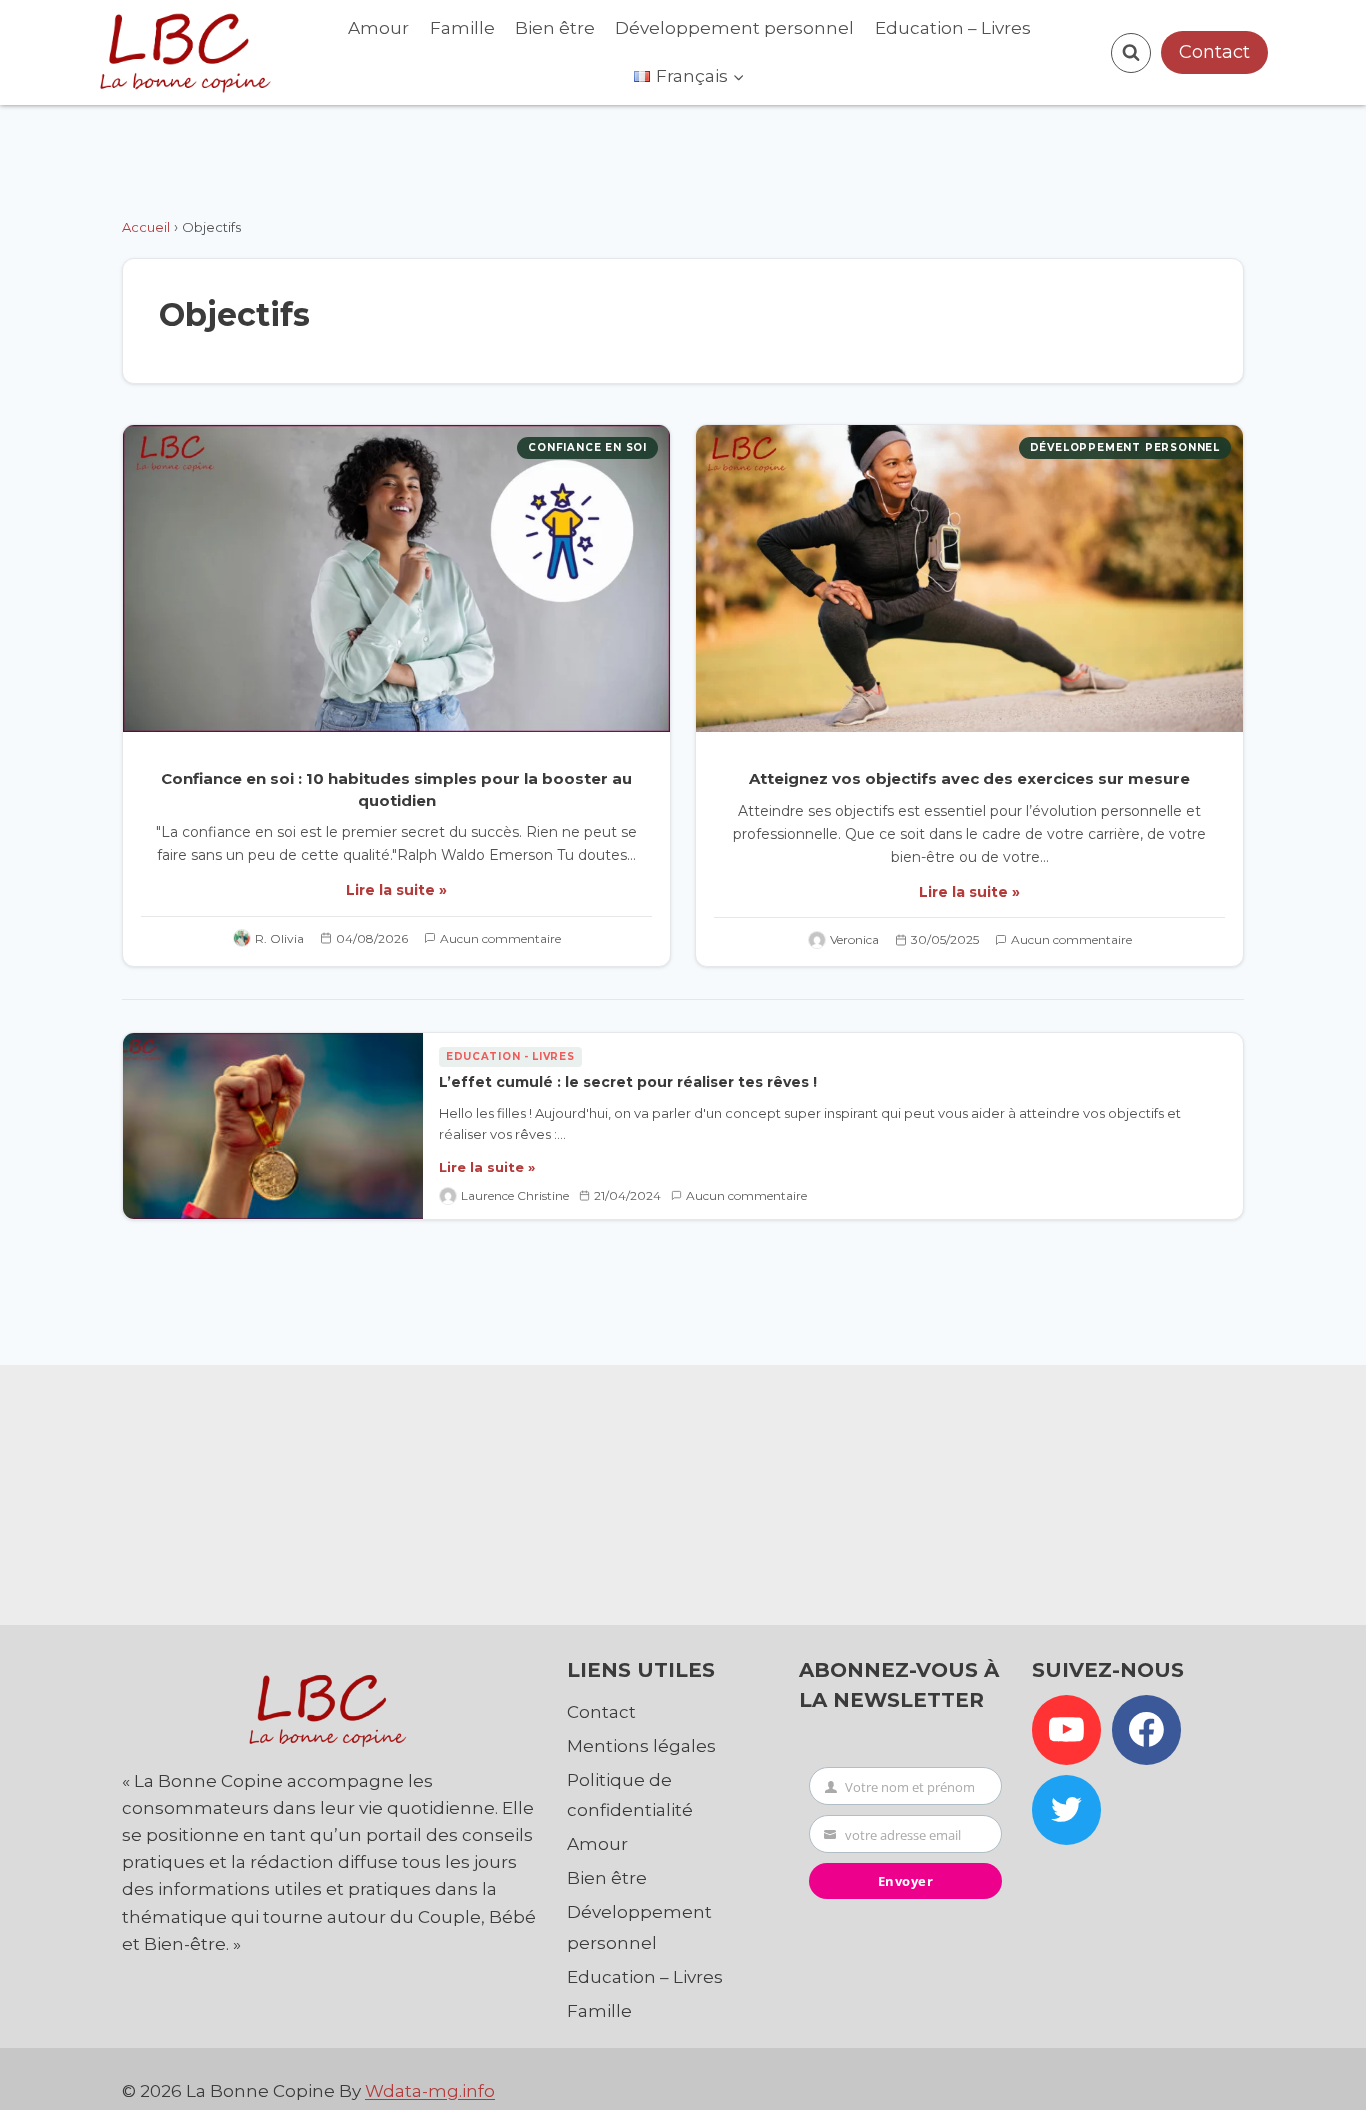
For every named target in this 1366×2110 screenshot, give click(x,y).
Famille (462, 28)
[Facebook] (1147, 1730)
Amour (378, 28)
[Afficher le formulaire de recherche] (1131, 53)
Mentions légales (641, 1746)
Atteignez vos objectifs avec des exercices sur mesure (969, 778)
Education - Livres (510, 1056)
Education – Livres (953, 28)
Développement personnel (734, 28)
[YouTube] (1067, 1730)
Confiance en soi (587, 447)
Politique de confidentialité (630, 1795)
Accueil (146, 227)
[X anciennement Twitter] (1067, 1810)
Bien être (555, 28)
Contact (1214, 52)
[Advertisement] (683, 1490)
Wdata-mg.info (430, 2091)
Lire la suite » (396, 890)
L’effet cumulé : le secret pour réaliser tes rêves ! (628, 1082)
